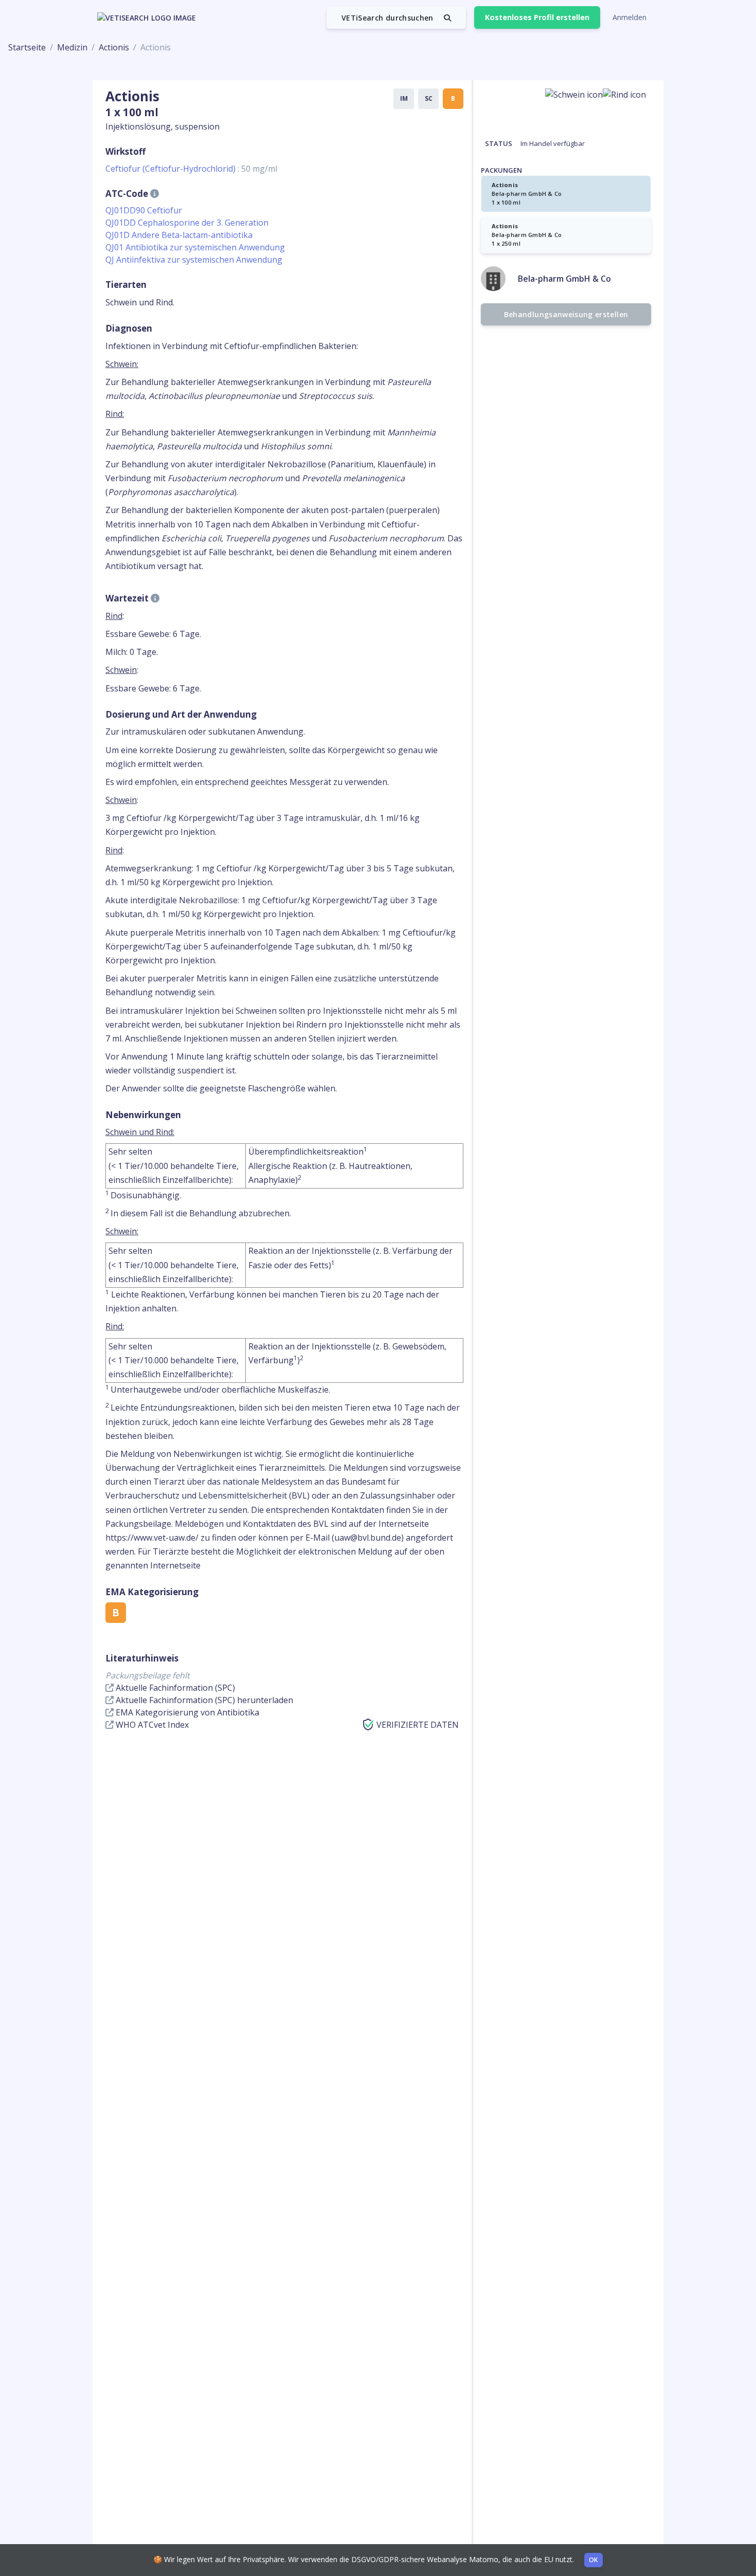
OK (593, 2560)
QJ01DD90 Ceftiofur (144, 210)
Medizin (72, 47)
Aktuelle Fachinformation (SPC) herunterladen (203, 1700)
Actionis (114, 47)
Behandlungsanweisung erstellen (566, 314)
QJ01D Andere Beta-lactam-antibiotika (179, 235)
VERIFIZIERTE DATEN (418, 1725)
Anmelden (629, 17)
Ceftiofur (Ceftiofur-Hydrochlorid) (191, 169)
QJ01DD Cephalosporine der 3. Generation (187, 223)
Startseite (27, 47)
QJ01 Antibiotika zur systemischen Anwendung (195, 247)
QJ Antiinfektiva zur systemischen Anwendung (194, 260)
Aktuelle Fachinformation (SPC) (174, 1688)
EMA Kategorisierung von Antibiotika (186, 1712)
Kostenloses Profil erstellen (537, 17)
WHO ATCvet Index (151, 1725)
